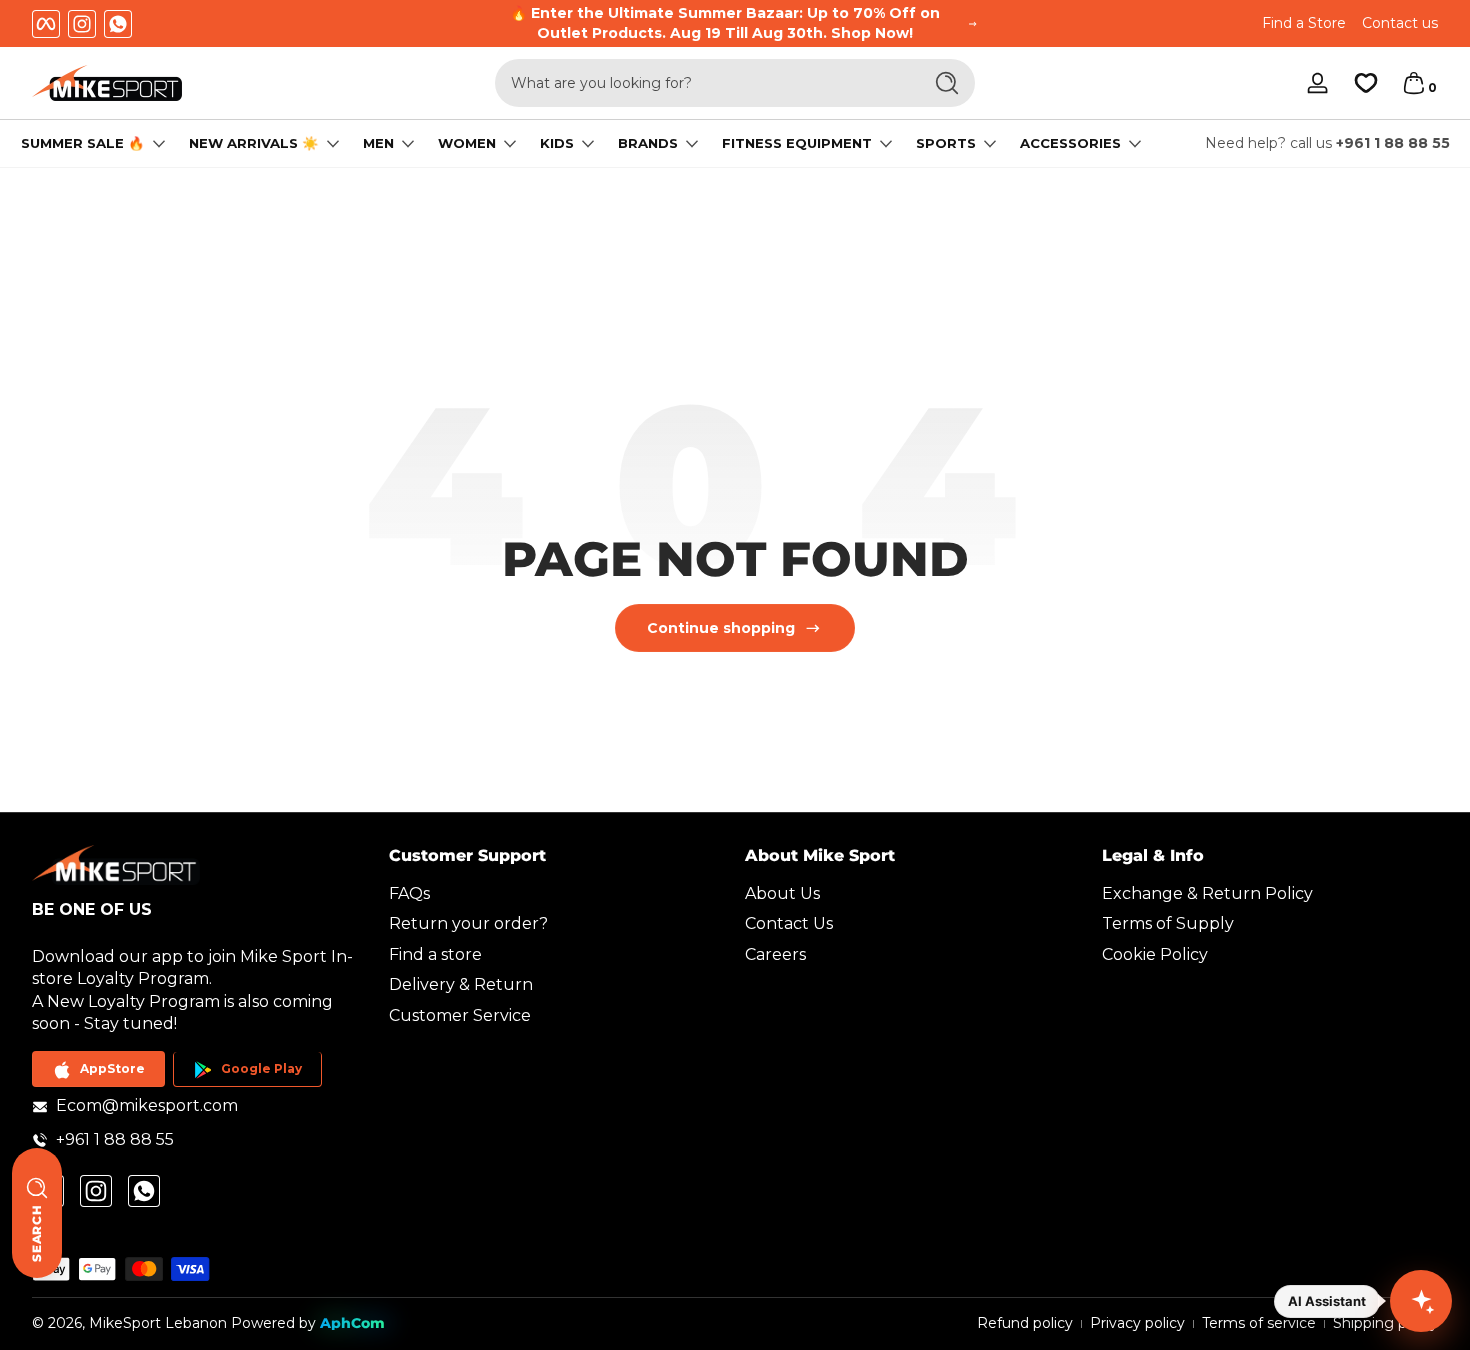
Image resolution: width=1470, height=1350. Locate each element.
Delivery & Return (461, 985)
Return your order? (468, 924)
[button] (1414, 83)
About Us (782, 893)
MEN (378, 143)
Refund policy (1025, 1323)
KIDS (557, 143)
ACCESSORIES (1070, 143)
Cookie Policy (1155, 954)
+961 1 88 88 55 (1393, 143)
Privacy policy (1137, 1323)
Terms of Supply (1168, 924)
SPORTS (946, 143)
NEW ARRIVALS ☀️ (254, 143)
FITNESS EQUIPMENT (797, 143)
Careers (775, 954)
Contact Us (789, 924)
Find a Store (1304, 23)
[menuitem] (557, 894)
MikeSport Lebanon (158, 1323)
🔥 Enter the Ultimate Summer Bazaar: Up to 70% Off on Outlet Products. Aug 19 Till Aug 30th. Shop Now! (725, 23)
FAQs (409, 893)
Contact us (1400, 23)
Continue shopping (721, 628)
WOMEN (467, 143)
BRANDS (648, 143)
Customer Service (460, 1015)
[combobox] (703, 83)
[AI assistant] (1421, 1301)
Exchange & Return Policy (1207, 893)
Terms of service (1259, 1323)
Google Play (261, 1069)
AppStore (112, 1069)
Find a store (435, 954)
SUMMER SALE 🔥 (83, 143)
